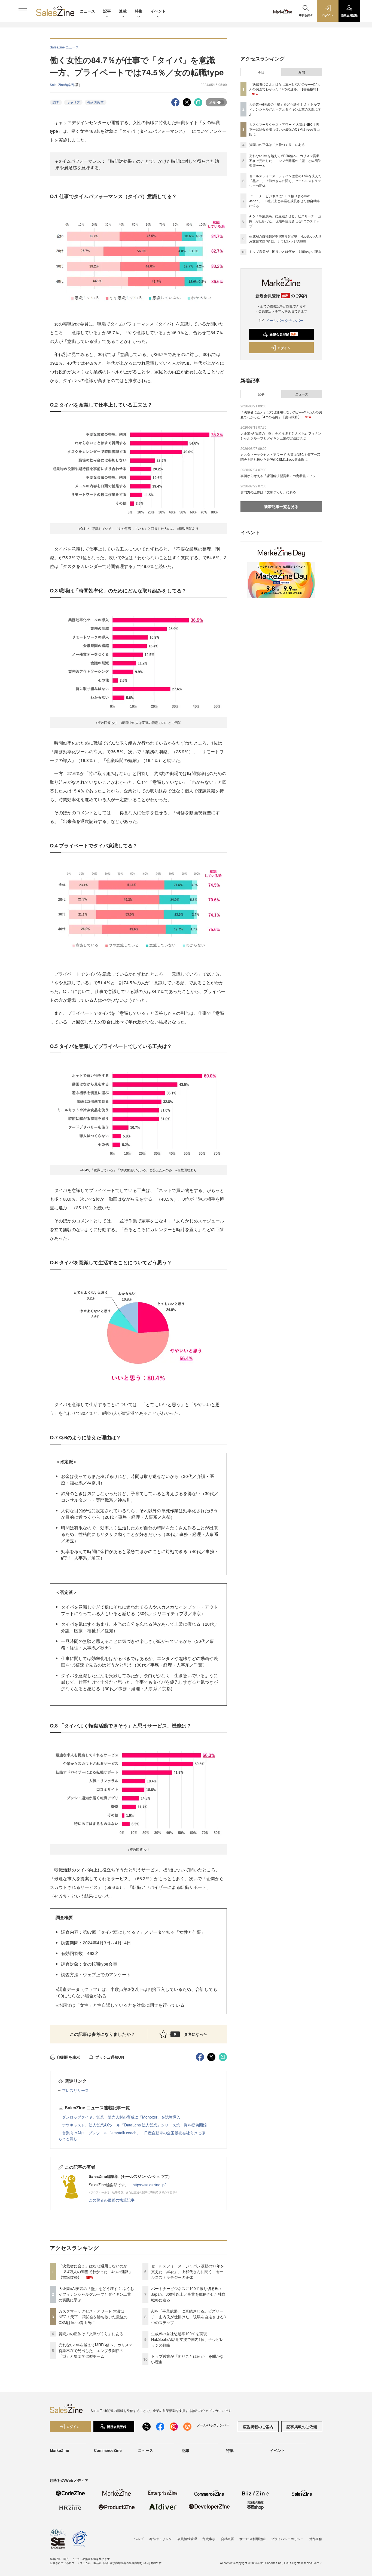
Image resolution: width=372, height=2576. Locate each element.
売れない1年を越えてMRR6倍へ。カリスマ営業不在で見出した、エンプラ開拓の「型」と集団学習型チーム (96, 2350)
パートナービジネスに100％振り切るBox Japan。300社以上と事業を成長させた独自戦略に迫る (188, 2294)
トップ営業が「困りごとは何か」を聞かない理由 (285, 251)
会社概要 (227, 2539)
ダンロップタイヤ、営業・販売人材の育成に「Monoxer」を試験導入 (121, 2117)
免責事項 (209, 2539)
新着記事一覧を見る (281, 506)
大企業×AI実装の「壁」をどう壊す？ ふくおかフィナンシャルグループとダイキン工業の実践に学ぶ (96, 2294)
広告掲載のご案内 (258, 2427)
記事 (107, 11)
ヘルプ (139, 2539)
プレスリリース (75, 2090)
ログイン (284, 348)
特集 (139, 11)
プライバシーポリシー (287, 2539)
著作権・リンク (160, 2539)
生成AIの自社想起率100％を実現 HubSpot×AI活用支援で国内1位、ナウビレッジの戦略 (187, 2339)
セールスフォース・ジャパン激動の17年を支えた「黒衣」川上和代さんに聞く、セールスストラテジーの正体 (188, 2271)
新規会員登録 (283, 334)
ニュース (87, 11)
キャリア (73, 102)
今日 (261, 72)
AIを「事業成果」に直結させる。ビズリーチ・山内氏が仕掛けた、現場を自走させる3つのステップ (188, 2317)
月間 (302, 72)
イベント (158, 11)
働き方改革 (96, 102)
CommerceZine (108, 2450)
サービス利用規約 (252, 2539)
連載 (123, 11)
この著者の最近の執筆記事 (112, 2200)
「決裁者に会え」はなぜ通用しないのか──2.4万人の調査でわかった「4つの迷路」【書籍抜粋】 (96, 2271)
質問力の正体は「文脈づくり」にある (91, 2334)
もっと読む (68, 2138)
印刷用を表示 (69, 2057)
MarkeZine (60, 2450)
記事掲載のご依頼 (302, 2427)
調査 (56, 102)
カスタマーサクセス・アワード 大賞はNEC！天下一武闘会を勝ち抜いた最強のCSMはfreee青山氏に (93, 2317)
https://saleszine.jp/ (149, 2185)
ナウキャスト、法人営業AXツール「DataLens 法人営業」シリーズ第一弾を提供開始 (134, 2125)
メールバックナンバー (285, 320)
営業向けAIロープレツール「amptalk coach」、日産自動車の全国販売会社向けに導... (135, 2133)
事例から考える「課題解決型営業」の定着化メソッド (280, 476)
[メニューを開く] (23, 11)
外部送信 (316, 2539)
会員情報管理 (187, 2539)
